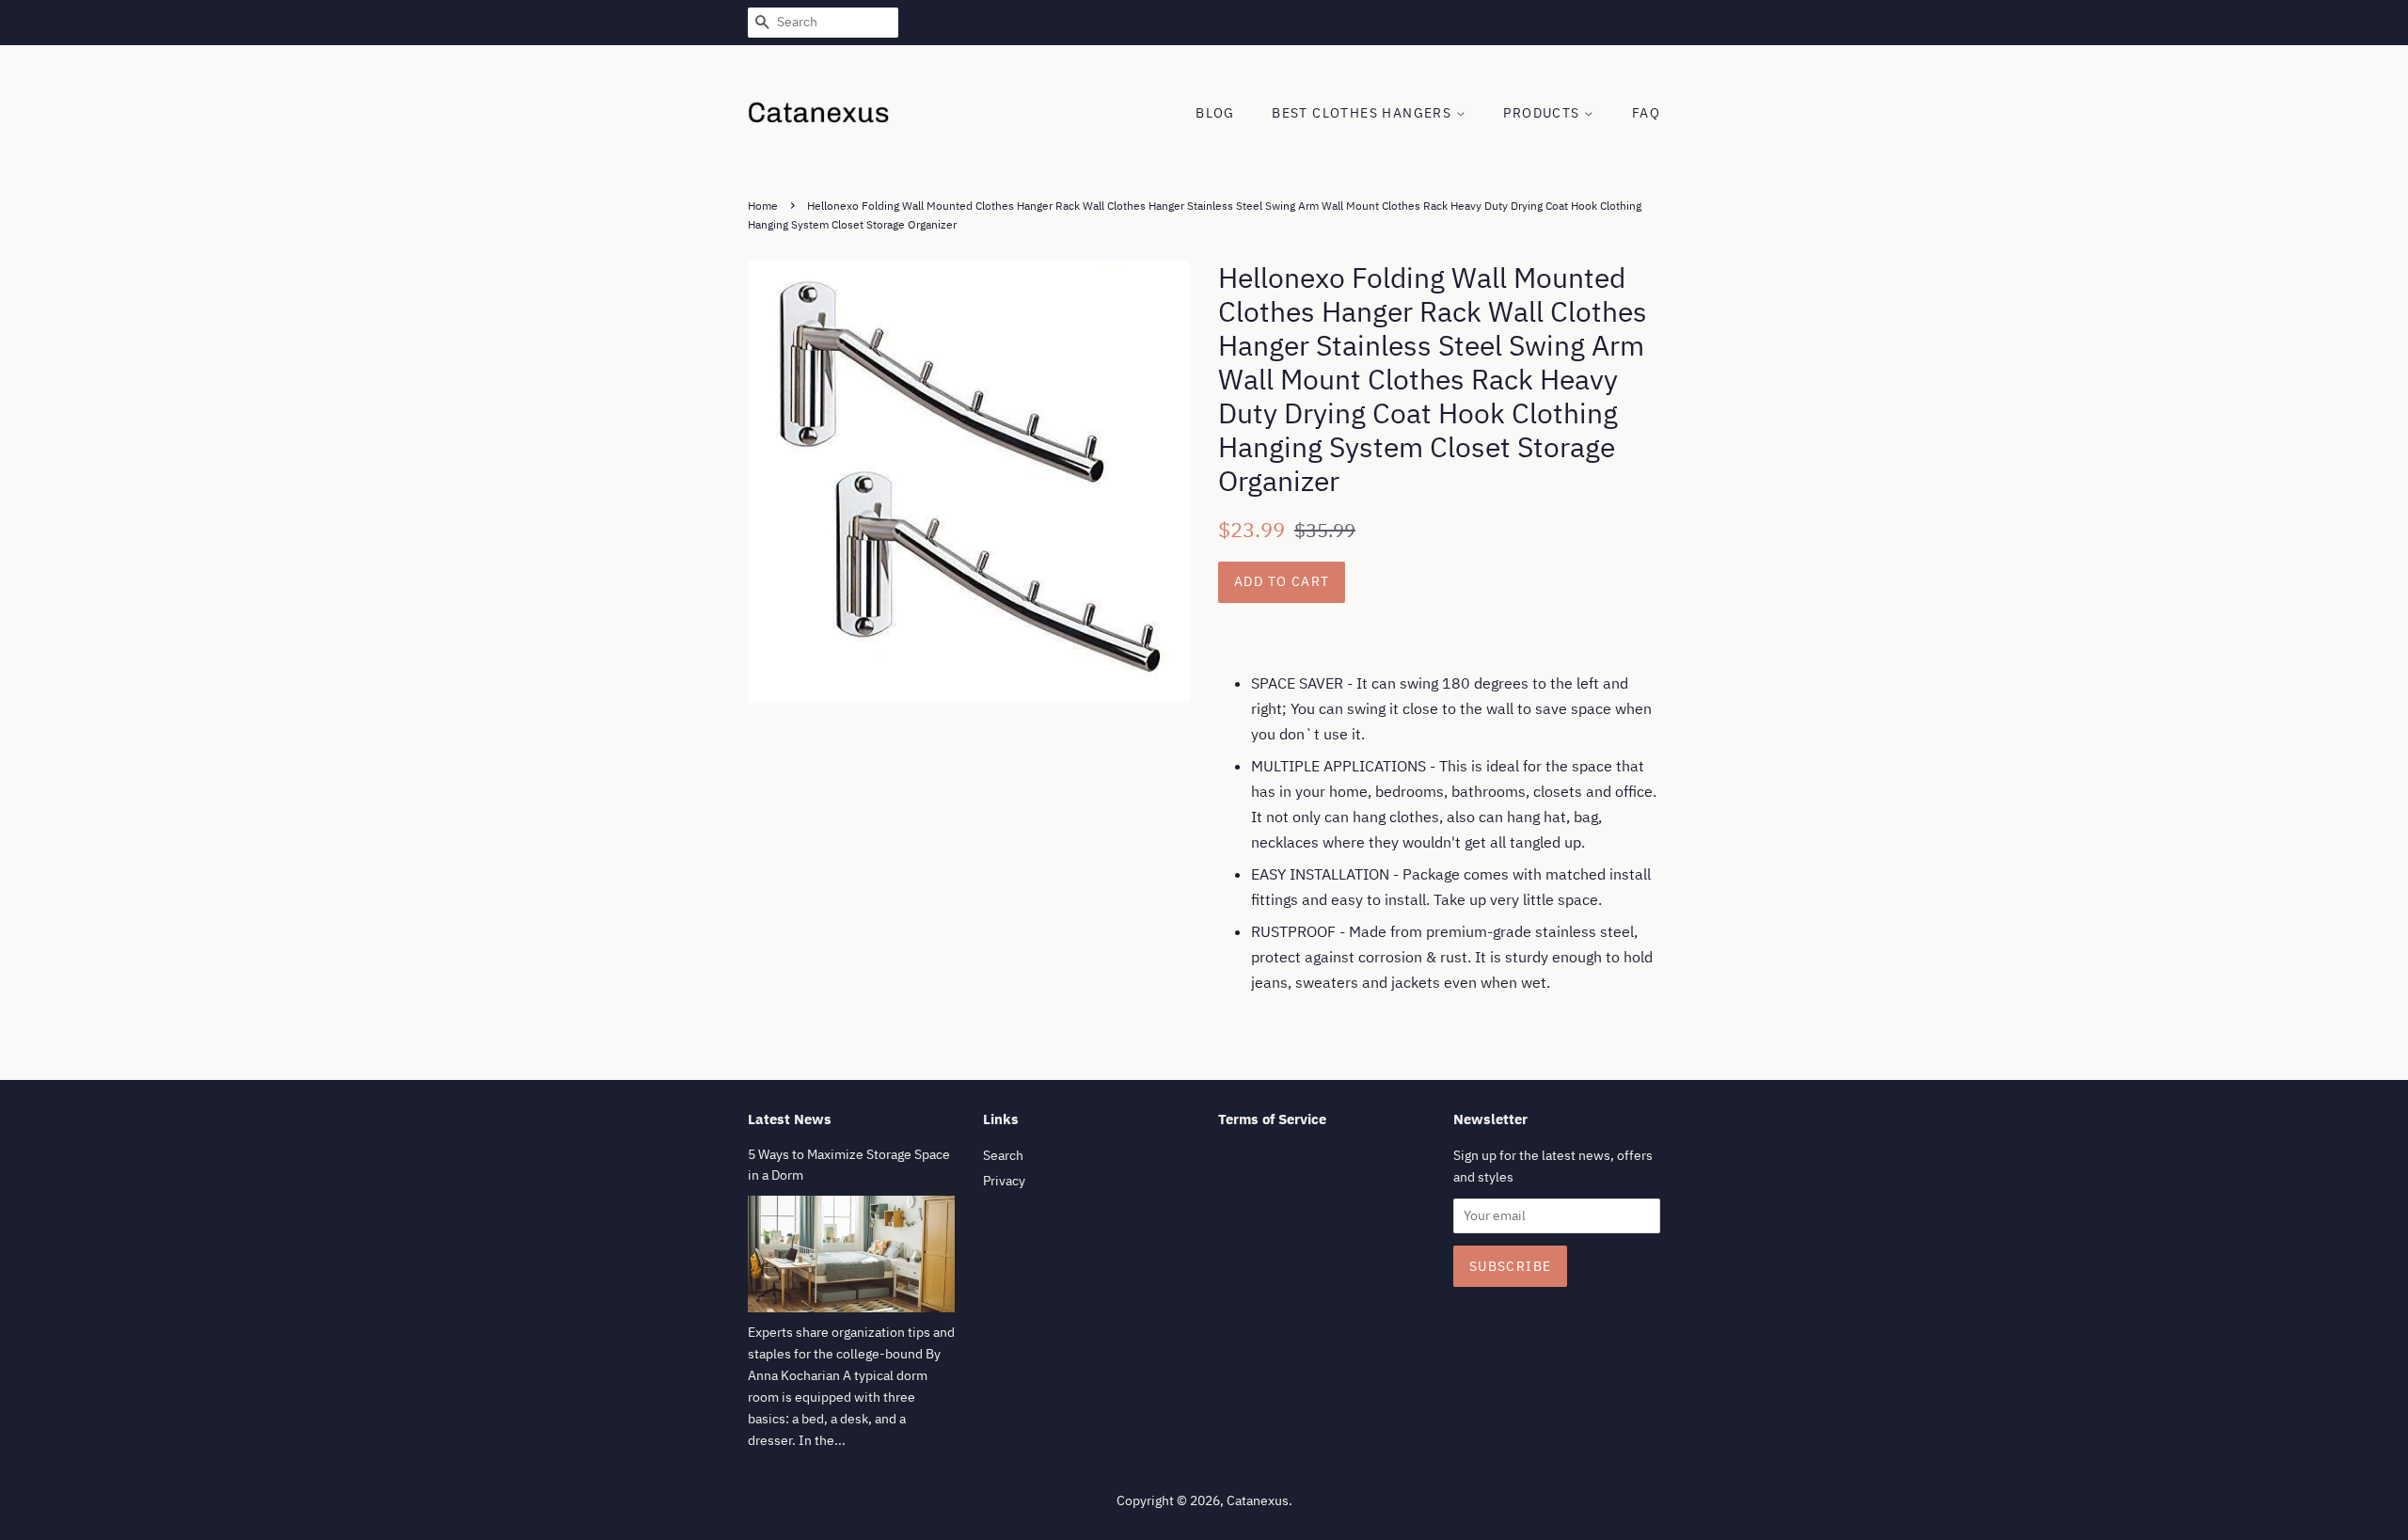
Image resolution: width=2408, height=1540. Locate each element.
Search (1003, 1155)
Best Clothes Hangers (1363, 113)
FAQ (1646, 113)
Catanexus (1258, 1500)
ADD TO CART (1282, 581)
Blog (1215, 113)
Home (763, 206)
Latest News (790, 1119)
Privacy (1004, 1181)
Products (1544, 113)
